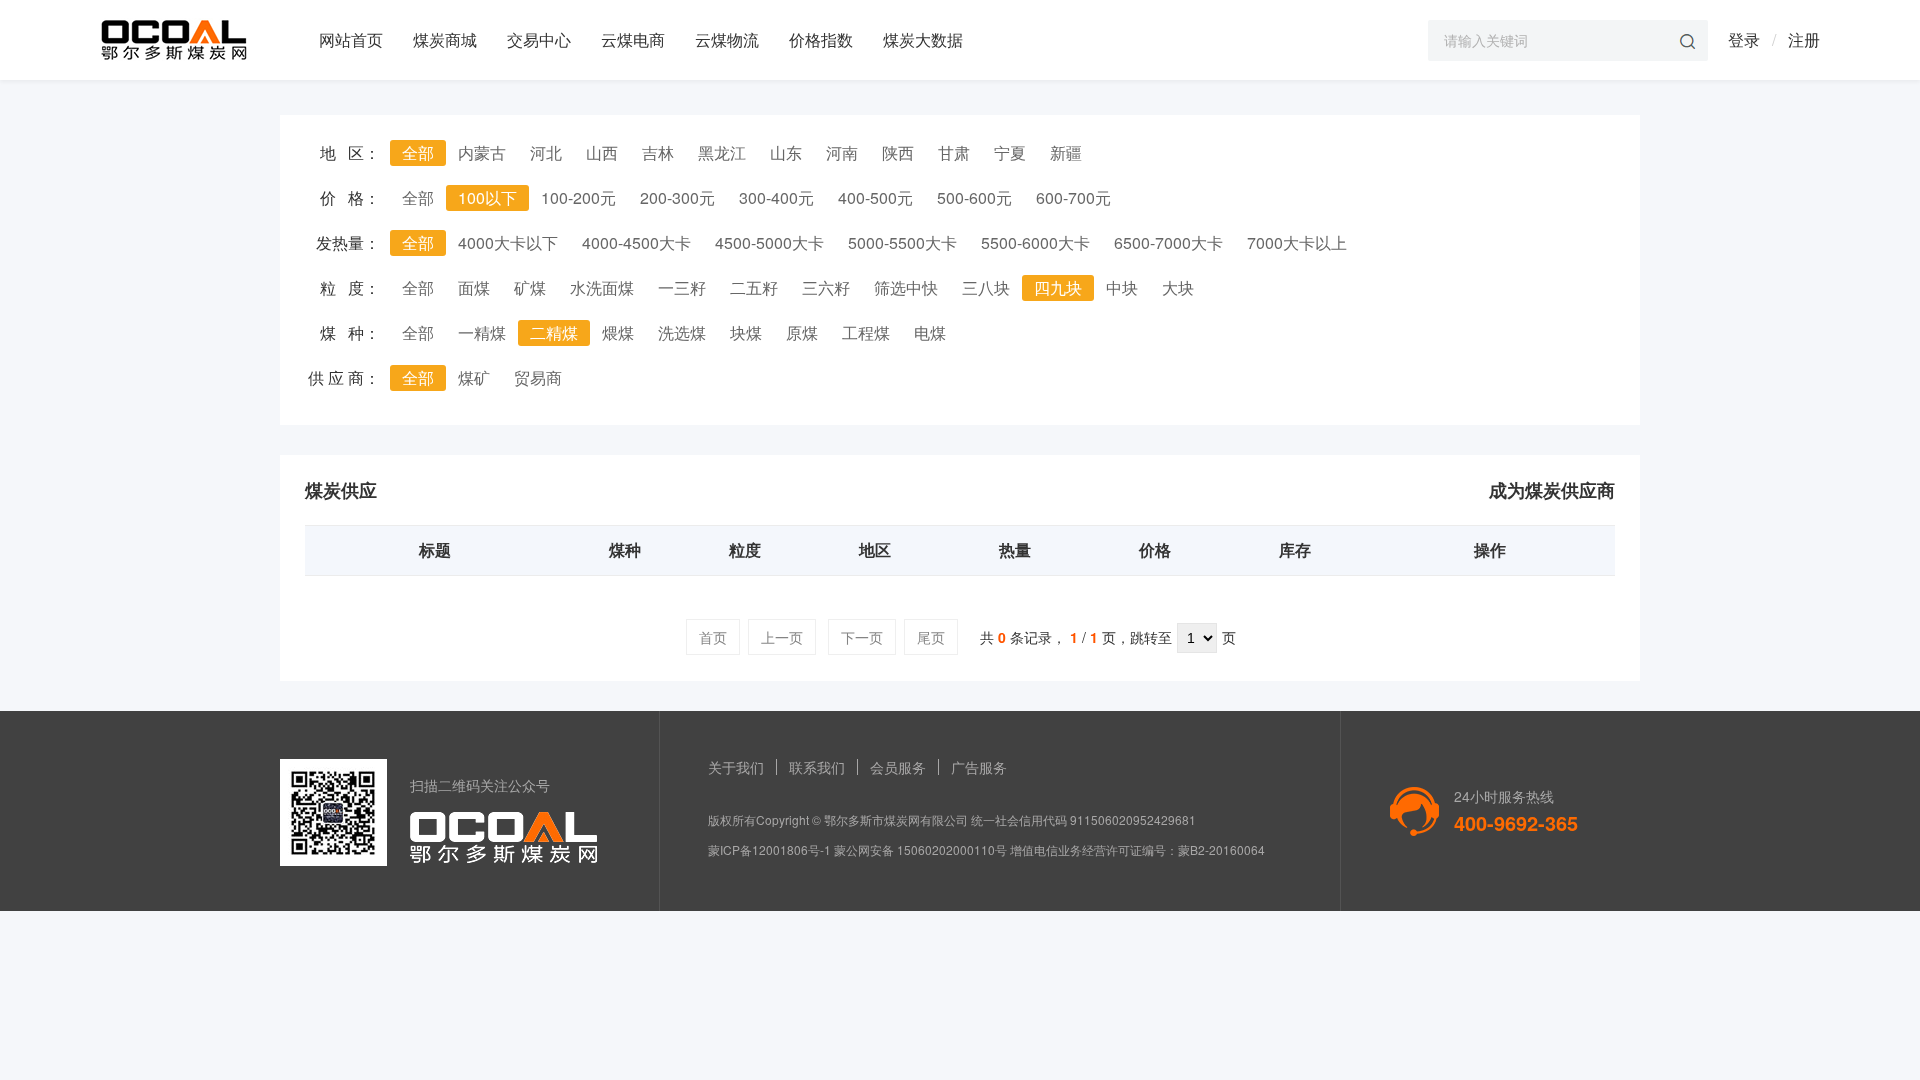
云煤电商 (633, 39)
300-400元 (776, 197)
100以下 (487, 197)
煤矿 (474, 377)
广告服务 (979, 767)
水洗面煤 (602, 287)
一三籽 (682, 287)
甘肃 (954, 152)
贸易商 (538, 377)
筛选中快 (906, 287)
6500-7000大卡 (1168, 242)
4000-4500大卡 (636, 242)
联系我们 (817, 767)
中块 (1122, 287)
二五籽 (754, 287)
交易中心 (539, 39)
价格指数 (821, 39)
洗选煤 (682, 332)
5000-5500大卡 (902, 242)
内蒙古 (482, 152)
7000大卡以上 (1297, 242)
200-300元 (677, 197)
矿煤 (530, 287)
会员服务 (898, 767)
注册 (1804, 39)
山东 (786, 152)
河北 (546, 152)
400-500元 (875, 197)
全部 (418, 152)
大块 (1178, 287)
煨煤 (618, 332)
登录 (1744, 39)
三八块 (986, 287)
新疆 (1066, 152)
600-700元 (1073, 197)
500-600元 (974, 197)
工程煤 (866, 332)
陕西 (898, 152)
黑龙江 (722, 152)
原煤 (802, 332)
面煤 (474, 287)
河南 (842, 152)
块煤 (746, 332)
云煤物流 (727, 39)
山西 (602, 152)
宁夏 (1010, 152)
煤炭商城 (445, 39)
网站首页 (351, 39)
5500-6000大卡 (1035, 242)
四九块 (1058, 287)
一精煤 (482, 332)
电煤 (930, 332)
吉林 (658, 152)
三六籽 (826, 287)
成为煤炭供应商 (1552, 490)
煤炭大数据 (923, 39)
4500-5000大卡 (769, 242)
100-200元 (578, 197)
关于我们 (736, 767)
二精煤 (554, 332)
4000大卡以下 (508, 242)
